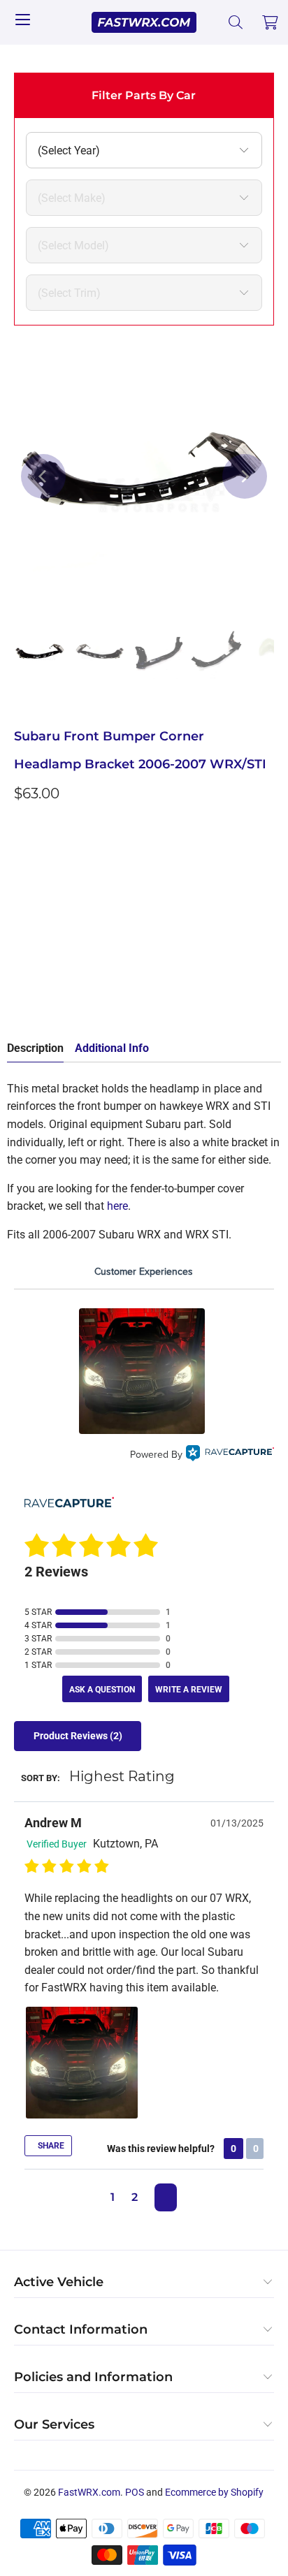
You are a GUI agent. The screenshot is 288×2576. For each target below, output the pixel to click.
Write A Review (189, 1690)
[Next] (245, 476)
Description (35, 1048)
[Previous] (43, 476)
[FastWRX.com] (144, 22)
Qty (22, 902)
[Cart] (271, 22)
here (117, 1206)
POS (135, 2492)
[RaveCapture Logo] (230, 1455)
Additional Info (112, 1048)
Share (50, 2146)
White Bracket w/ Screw (168, 861)
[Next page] (166, 2197)
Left (32, 861)
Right (76, 861)
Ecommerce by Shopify (214, 2492)
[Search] (236, 22)
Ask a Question (102, 1690)
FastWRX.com (89, 2492)
